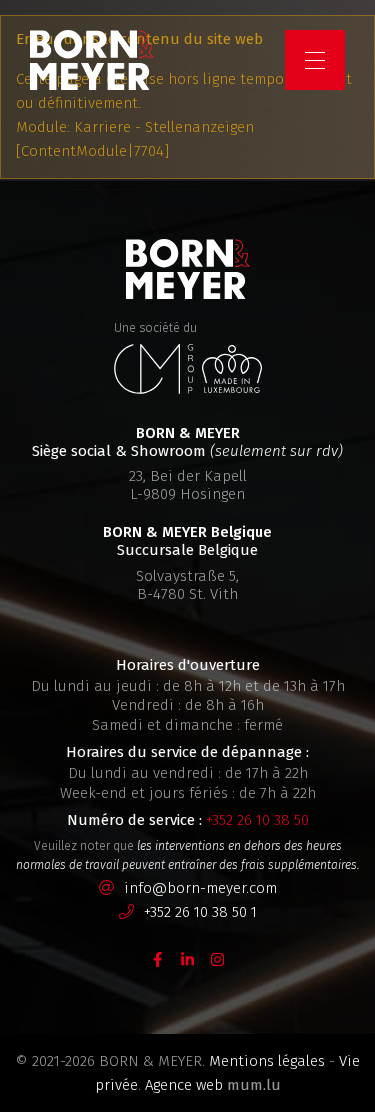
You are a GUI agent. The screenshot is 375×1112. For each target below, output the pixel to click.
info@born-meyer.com (200, 888)
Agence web (184, 1085)
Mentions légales (267, 1061)
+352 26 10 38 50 (257, 820)
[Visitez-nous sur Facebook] (158, 959)
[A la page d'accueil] (92, 60)
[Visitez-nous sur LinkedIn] (188, 959)
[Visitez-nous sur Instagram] (218, 959)
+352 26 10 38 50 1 (200, 912)
